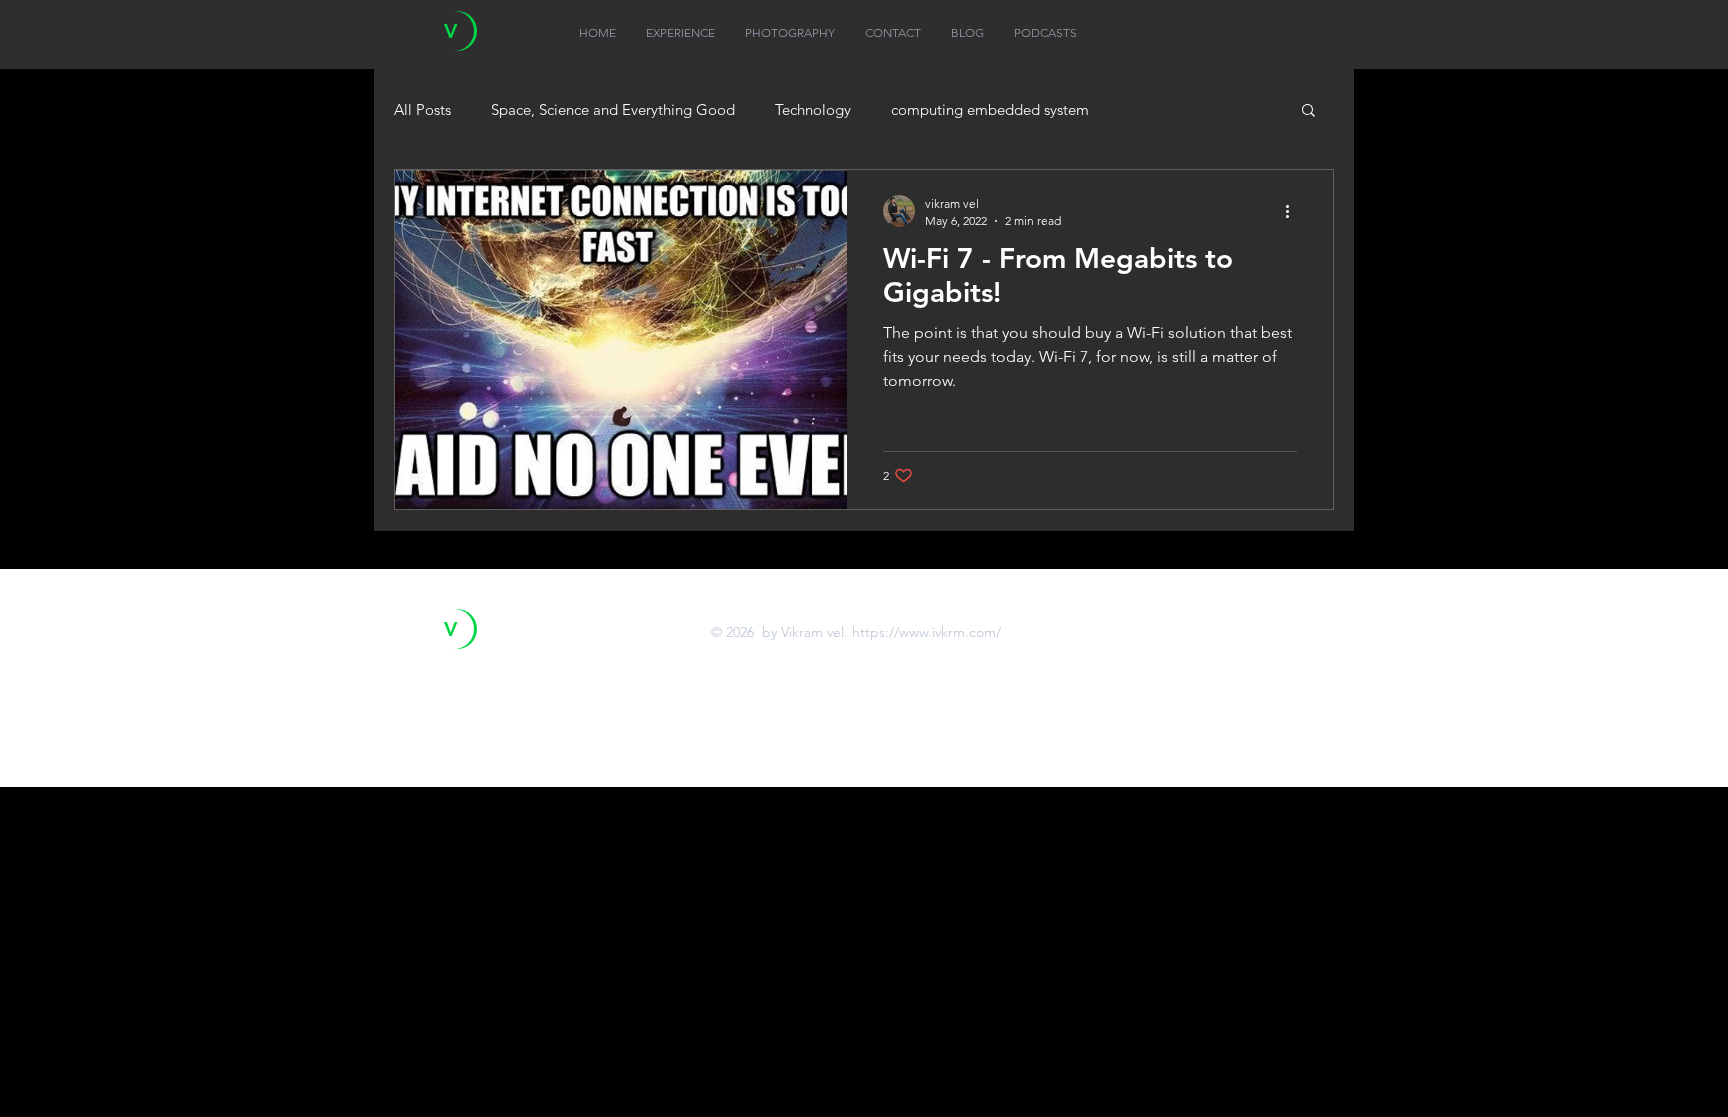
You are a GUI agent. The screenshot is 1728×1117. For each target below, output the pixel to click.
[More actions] (1294, 211)
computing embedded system (990, 109)
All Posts (422, 109)
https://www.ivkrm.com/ (926, 632)
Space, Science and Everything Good (613, 109)
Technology (813, 109)
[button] (1308, 111)
